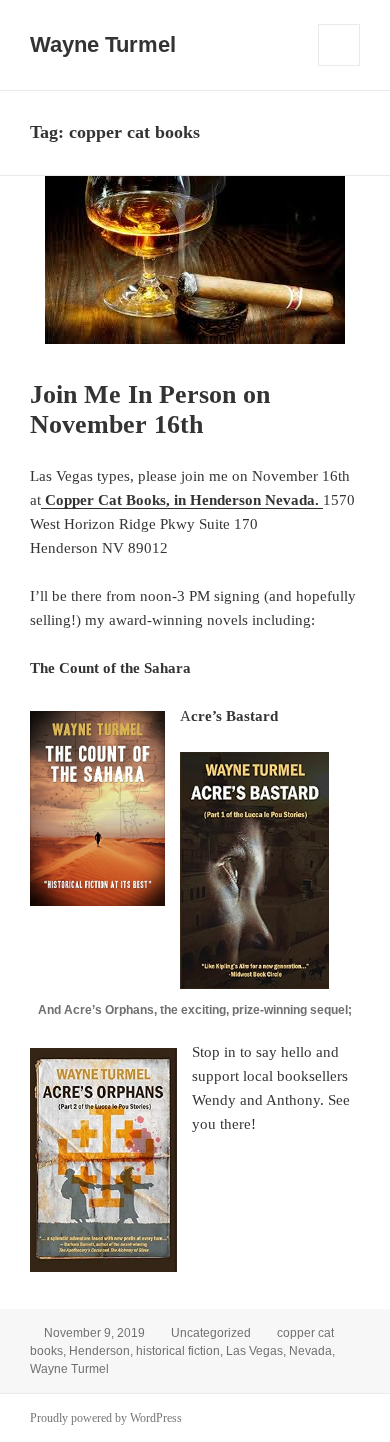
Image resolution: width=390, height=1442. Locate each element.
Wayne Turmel (103, 44)
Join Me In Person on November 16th (150, 409)
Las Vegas (254, 1351)
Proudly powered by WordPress (106, 1418)
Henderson (99, 1351)
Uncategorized (211, 1333)
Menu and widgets (339, 65)
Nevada (310, 1351)
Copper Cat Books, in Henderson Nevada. (182, 500)
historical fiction (178, 1351)
